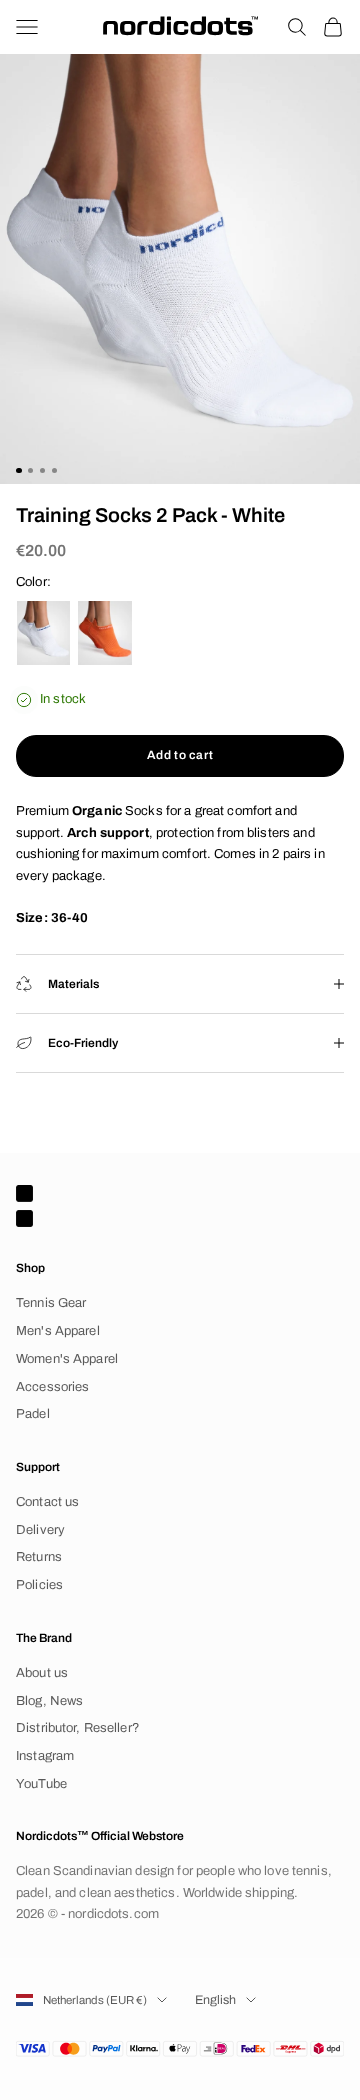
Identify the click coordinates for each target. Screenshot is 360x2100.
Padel (33, 1414)
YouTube (41, 1784)
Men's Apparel (58, 1331)
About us (42, 1673)
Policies (39, 1585)
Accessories (52, 1387)
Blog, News (49, 1701)
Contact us (47, 1502)
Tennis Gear (51, 1303)
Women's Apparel (67, 1359)
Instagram (45, 1756)
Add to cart (180, 755)
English (215, 2000)
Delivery (40, 1530)
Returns (39, 1557)
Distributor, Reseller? (78, 1728)
